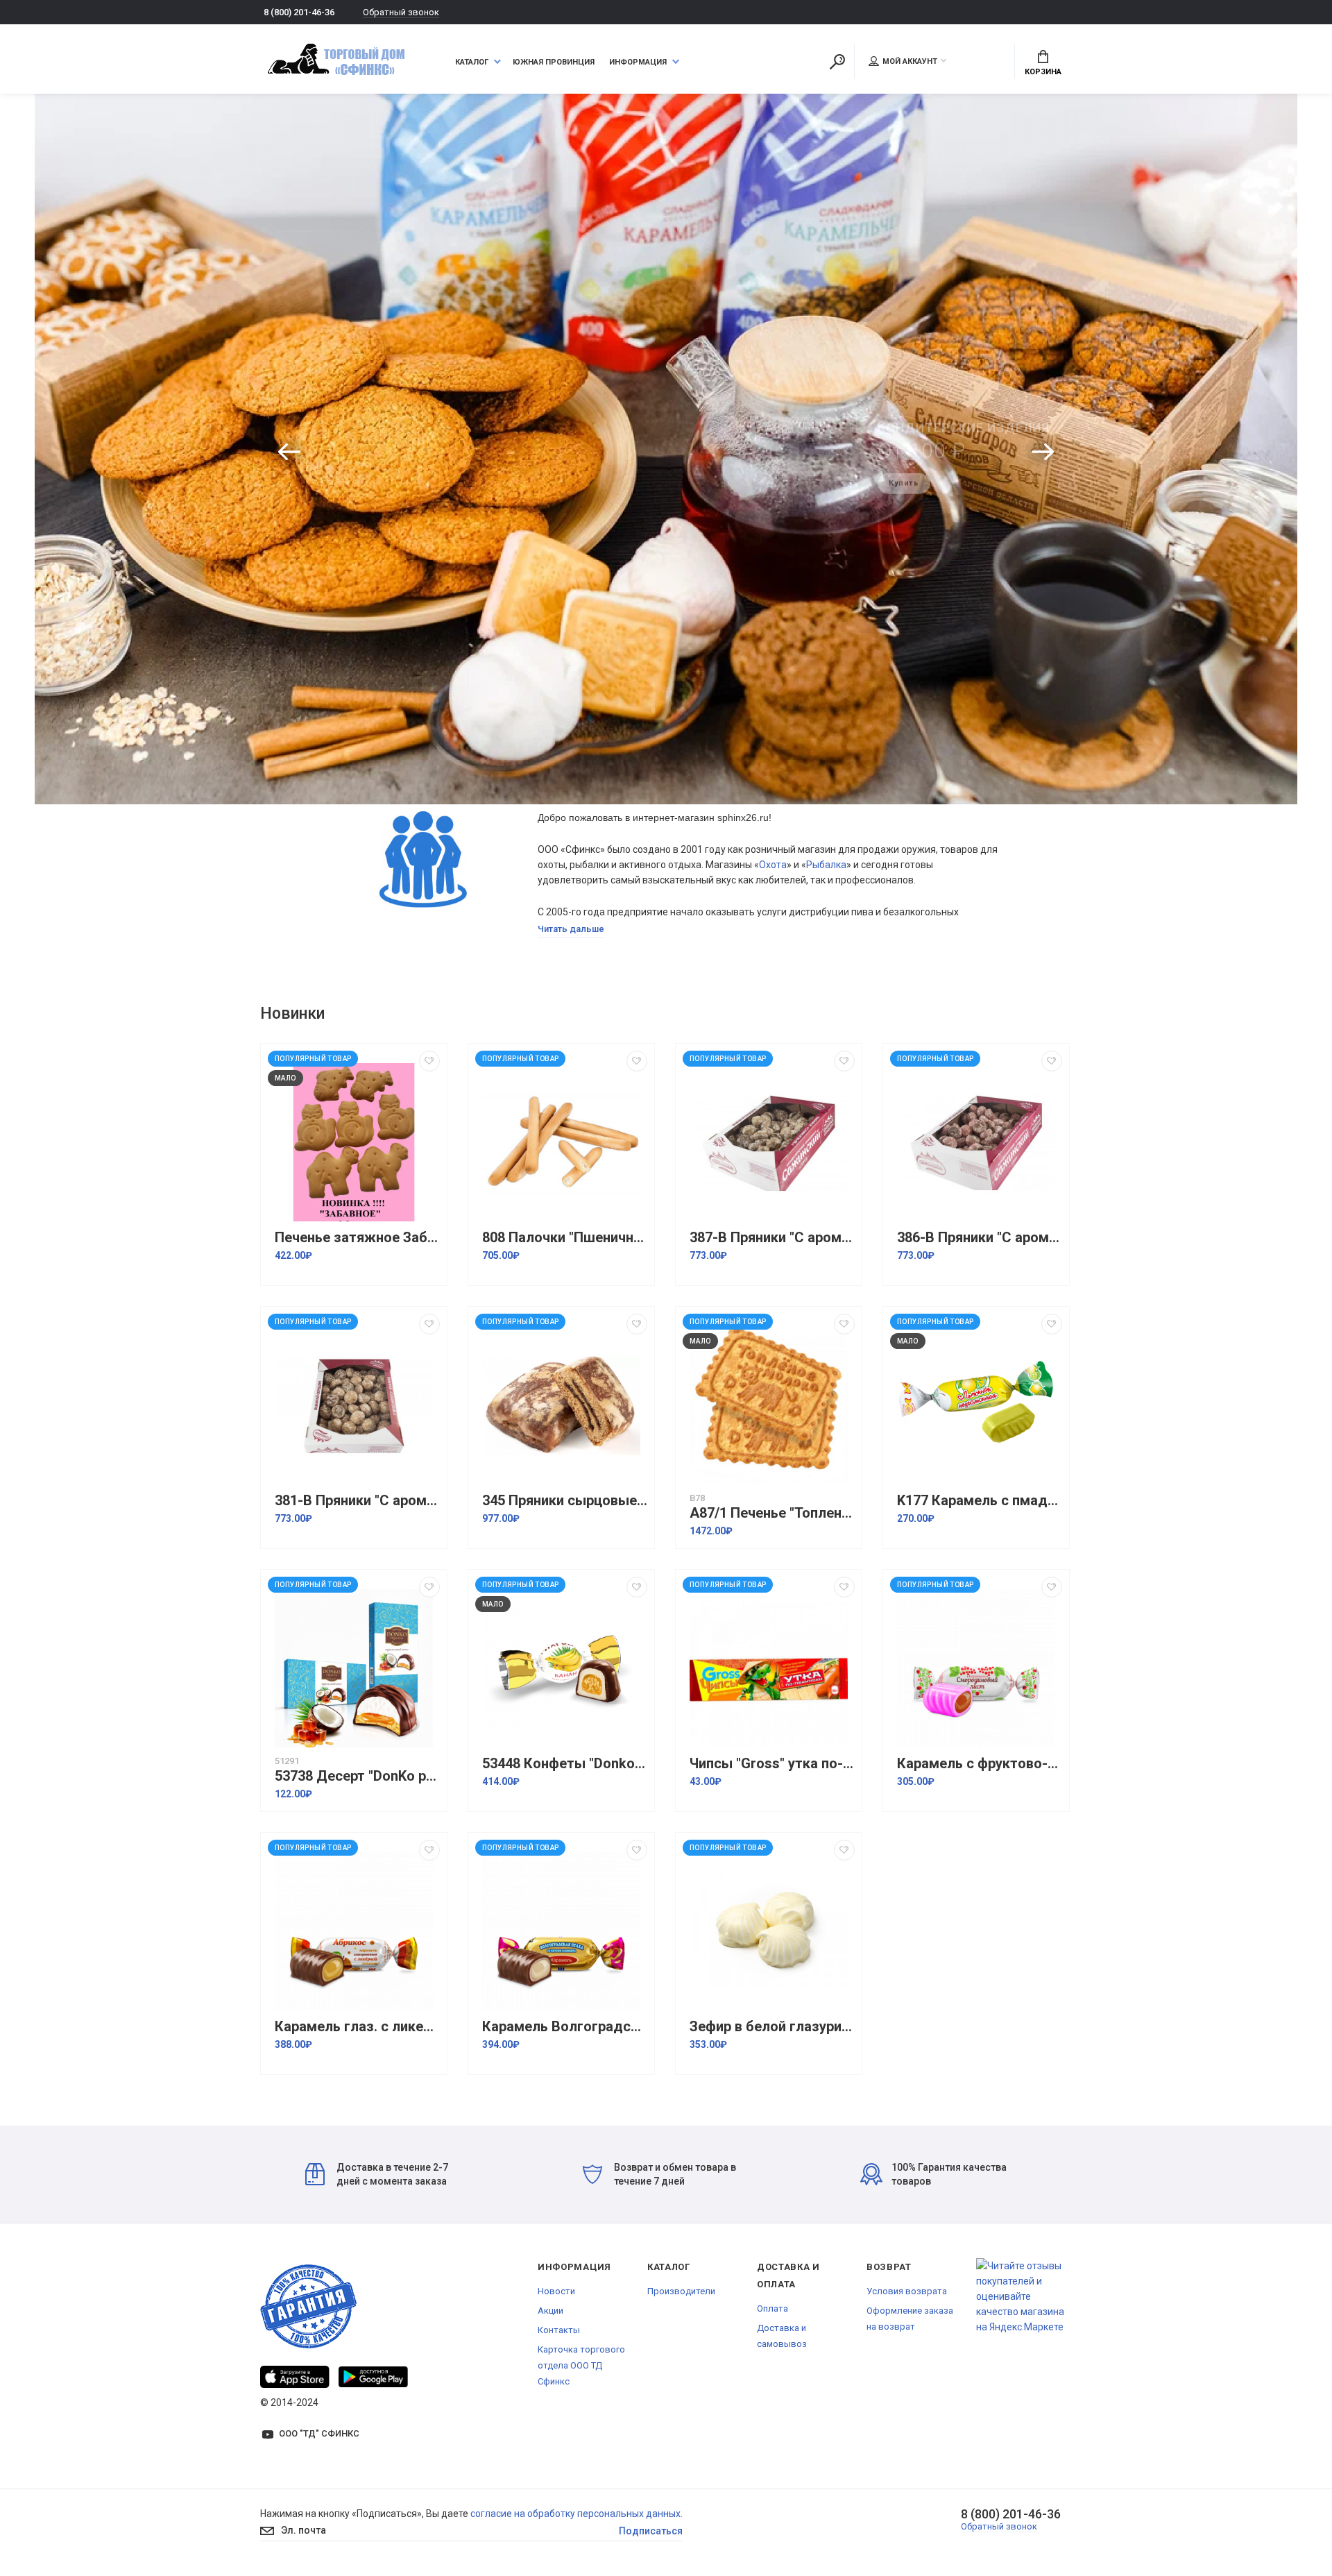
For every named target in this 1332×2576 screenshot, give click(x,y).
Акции (550, 2311)
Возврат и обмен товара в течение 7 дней (675, 2174)
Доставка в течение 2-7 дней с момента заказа (392, 2174)
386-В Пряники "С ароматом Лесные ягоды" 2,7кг (980, 1238)
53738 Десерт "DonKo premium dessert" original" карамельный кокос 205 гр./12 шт (357, 1776)
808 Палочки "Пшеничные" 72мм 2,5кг (565, 1238)
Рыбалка (826, 865)
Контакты (559, 2330)
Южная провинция (554, 62)
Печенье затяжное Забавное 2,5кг (357, 1238)
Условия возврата (907, 2291)
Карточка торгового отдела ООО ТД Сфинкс (581, 2365)
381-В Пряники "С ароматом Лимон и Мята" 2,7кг (357, 1501)
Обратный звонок (401, 12)
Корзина (1043, 72)
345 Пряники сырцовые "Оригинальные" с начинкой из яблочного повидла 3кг (565, 1501)
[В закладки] (429, 1061)
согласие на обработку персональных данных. (577, 2514)
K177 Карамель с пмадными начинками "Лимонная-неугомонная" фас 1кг (980, 1501)
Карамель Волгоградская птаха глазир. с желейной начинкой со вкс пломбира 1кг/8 (565, 2027)
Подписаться (651, 2531)
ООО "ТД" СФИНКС (319, 2433)
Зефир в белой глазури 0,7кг (772, 2027)
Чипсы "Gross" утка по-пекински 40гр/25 (772, 1764)
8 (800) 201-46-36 (299, 12)
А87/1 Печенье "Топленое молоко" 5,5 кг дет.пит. (772, 1513)
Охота (773, 865)
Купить (904, 474)
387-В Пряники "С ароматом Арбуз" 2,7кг (772, 1238)
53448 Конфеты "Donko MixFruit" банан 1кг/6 (565, 1764)
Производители (681, 2291)
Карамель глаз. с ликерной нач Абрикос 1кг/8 (357, 2027)
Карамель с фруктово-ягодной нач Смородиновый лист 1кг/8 (980, 1764)
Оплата (772, 2308)
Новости (556, 2291)
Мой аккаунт (910, 61)
